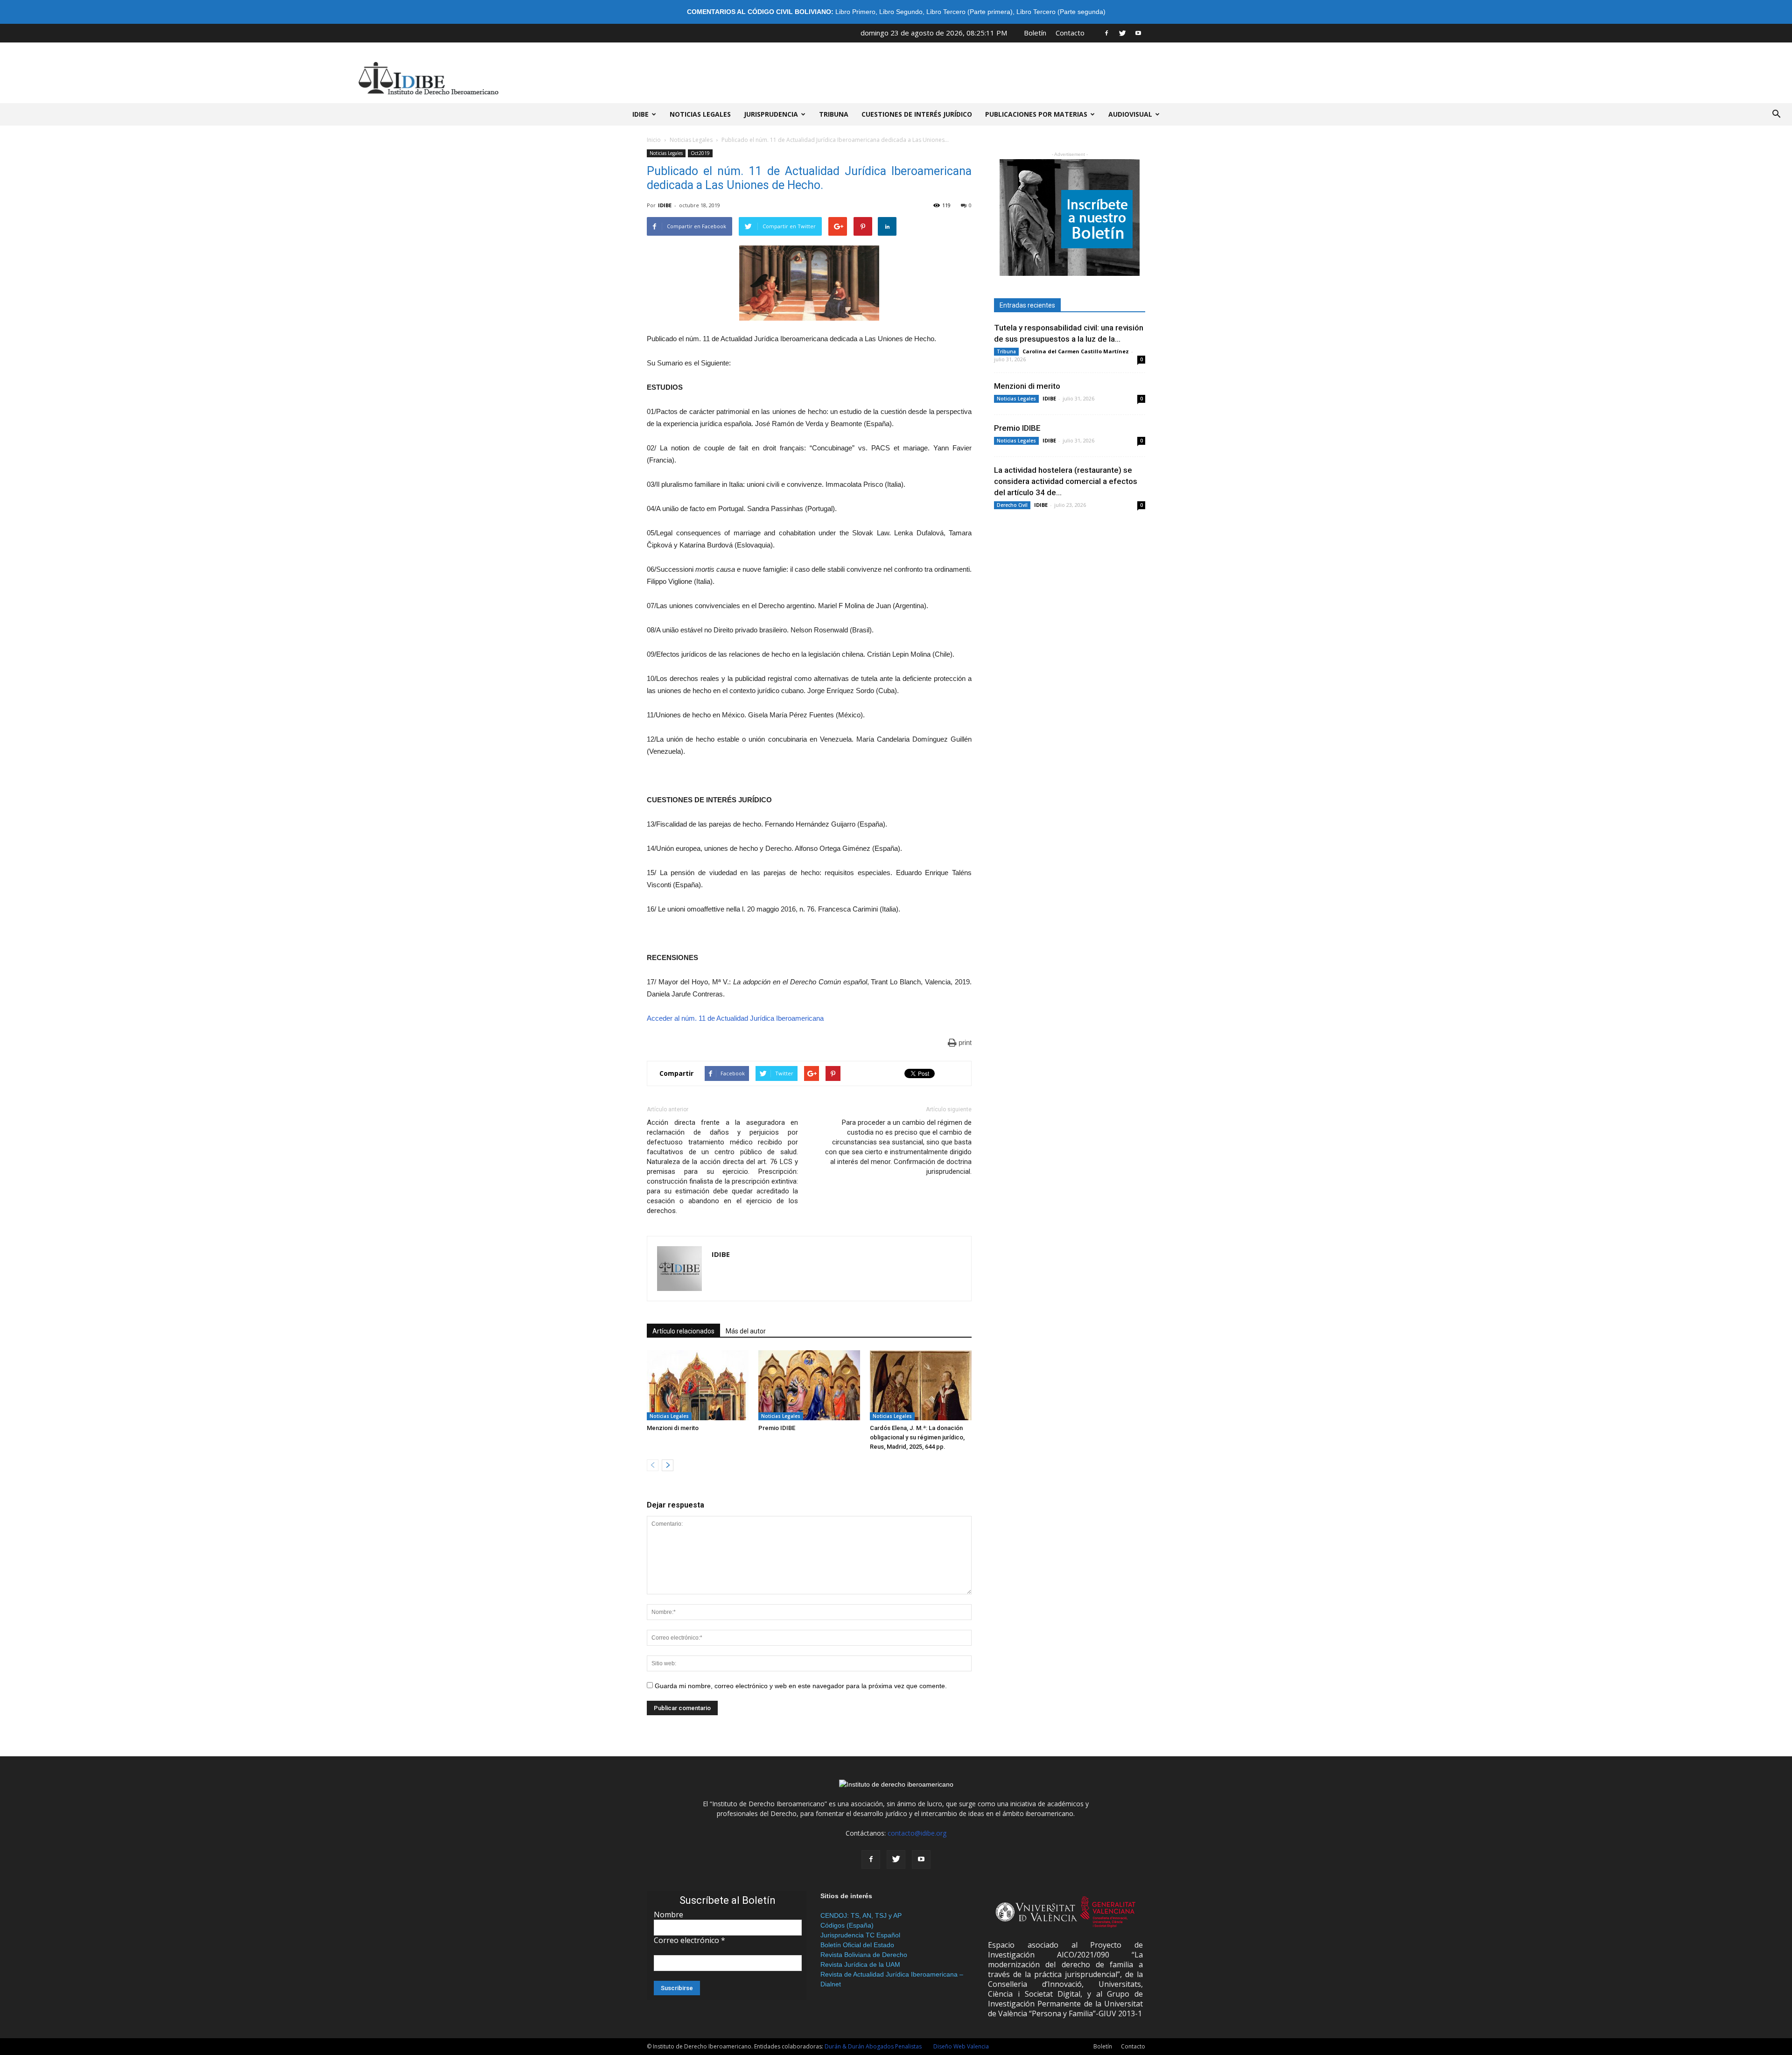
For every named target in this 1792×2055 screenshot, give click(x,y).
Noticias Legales (691, 140)
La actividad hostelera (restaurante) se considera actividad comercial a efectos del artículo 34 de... (1066, 481)
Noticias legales (700, 114)
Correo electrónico (689, 1940)
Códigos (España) (847, 1925)
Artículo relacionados (683, 1331)
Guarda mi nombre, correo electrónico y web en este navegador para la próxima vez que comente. (801, 1686)
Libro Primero (855, 12)
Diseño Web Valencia (961, 2046)
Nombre (668, 1915)
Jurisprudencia (771, 114)
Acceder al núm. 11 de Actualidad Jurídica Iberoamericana (735, 1018)
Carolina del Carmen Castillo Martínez (1076, 351)
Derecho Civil (1012, 505)
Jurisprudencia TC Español (860, 1935)
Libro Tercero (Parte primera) (969, 12)
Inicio (654, 140)
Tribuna (834, 114)
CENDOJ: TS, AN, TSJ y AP (861, 1915)
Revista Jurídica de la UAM (860, 1964)
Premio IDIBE (777, 1428)
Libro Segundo (901, 12)
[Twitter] (1122, 33)
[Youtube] (1138, 33)
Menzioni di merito (673, 1428)
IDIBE (640, 114)
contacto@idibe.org (917, 1833)
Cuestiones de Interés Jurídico (917, 114)
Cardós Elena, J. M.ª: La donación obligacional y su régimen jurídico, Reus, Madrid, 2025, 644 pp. (917, 1437)
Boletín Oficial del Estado (857, 1945)
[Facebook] (1106, 33)
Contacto (1070, 33)
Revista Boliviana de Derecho (864, 1955)
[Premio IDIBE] (809, 1385)
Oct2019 (700, 153)
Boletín (1035, 33)
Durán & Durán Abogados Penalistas (873, 2046)
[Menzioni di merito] (698, 1385)
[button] (1776, 114)
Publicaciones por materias (1036, 114)
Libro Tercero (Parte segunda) (1061, 12)
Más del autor (746, 1331)
